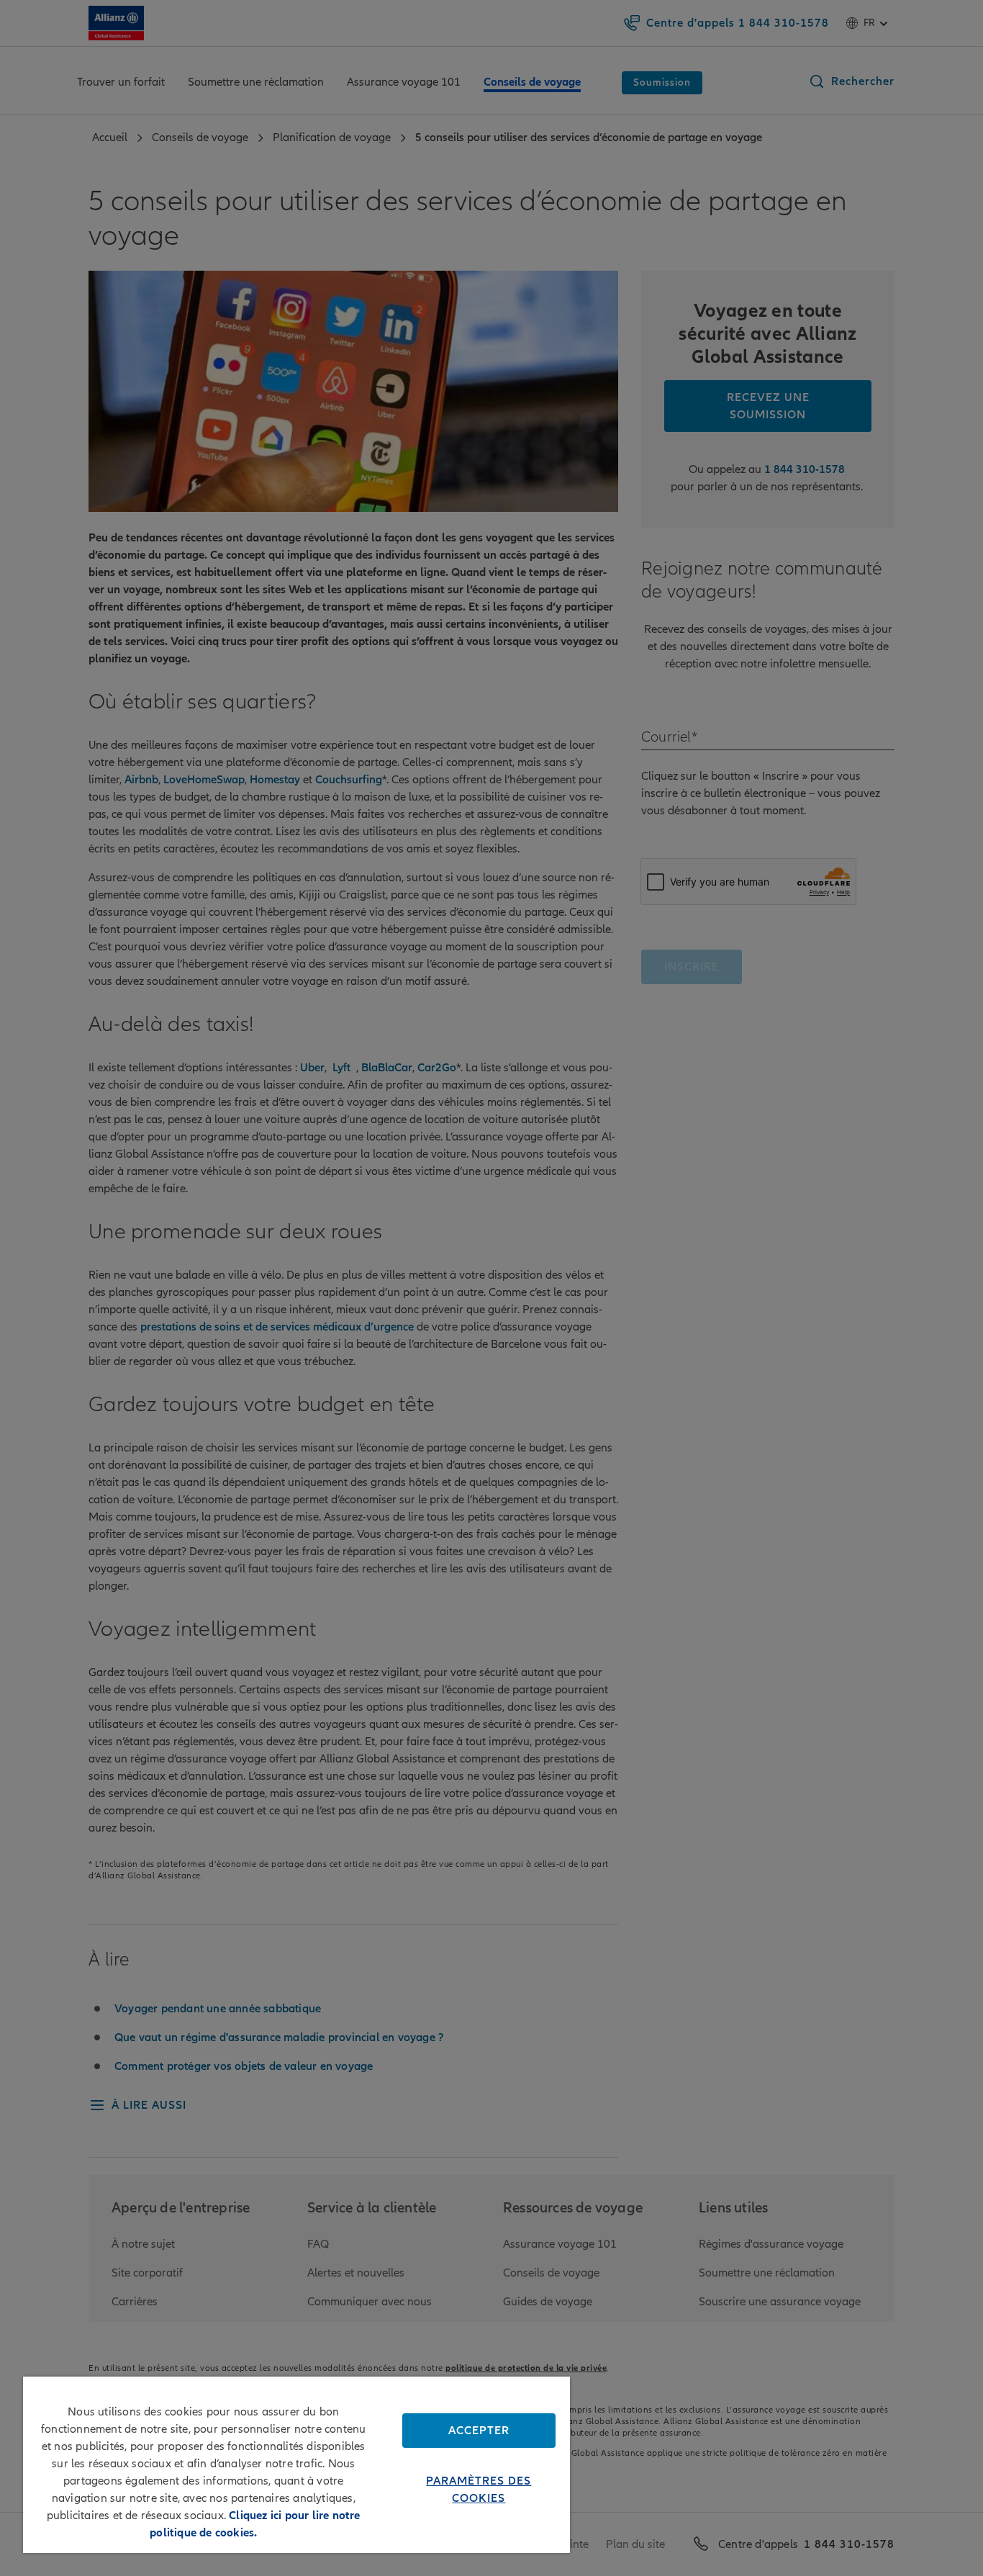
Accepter (479, 2431)
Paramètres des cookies (479, 2490)
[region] (296, 2465)
